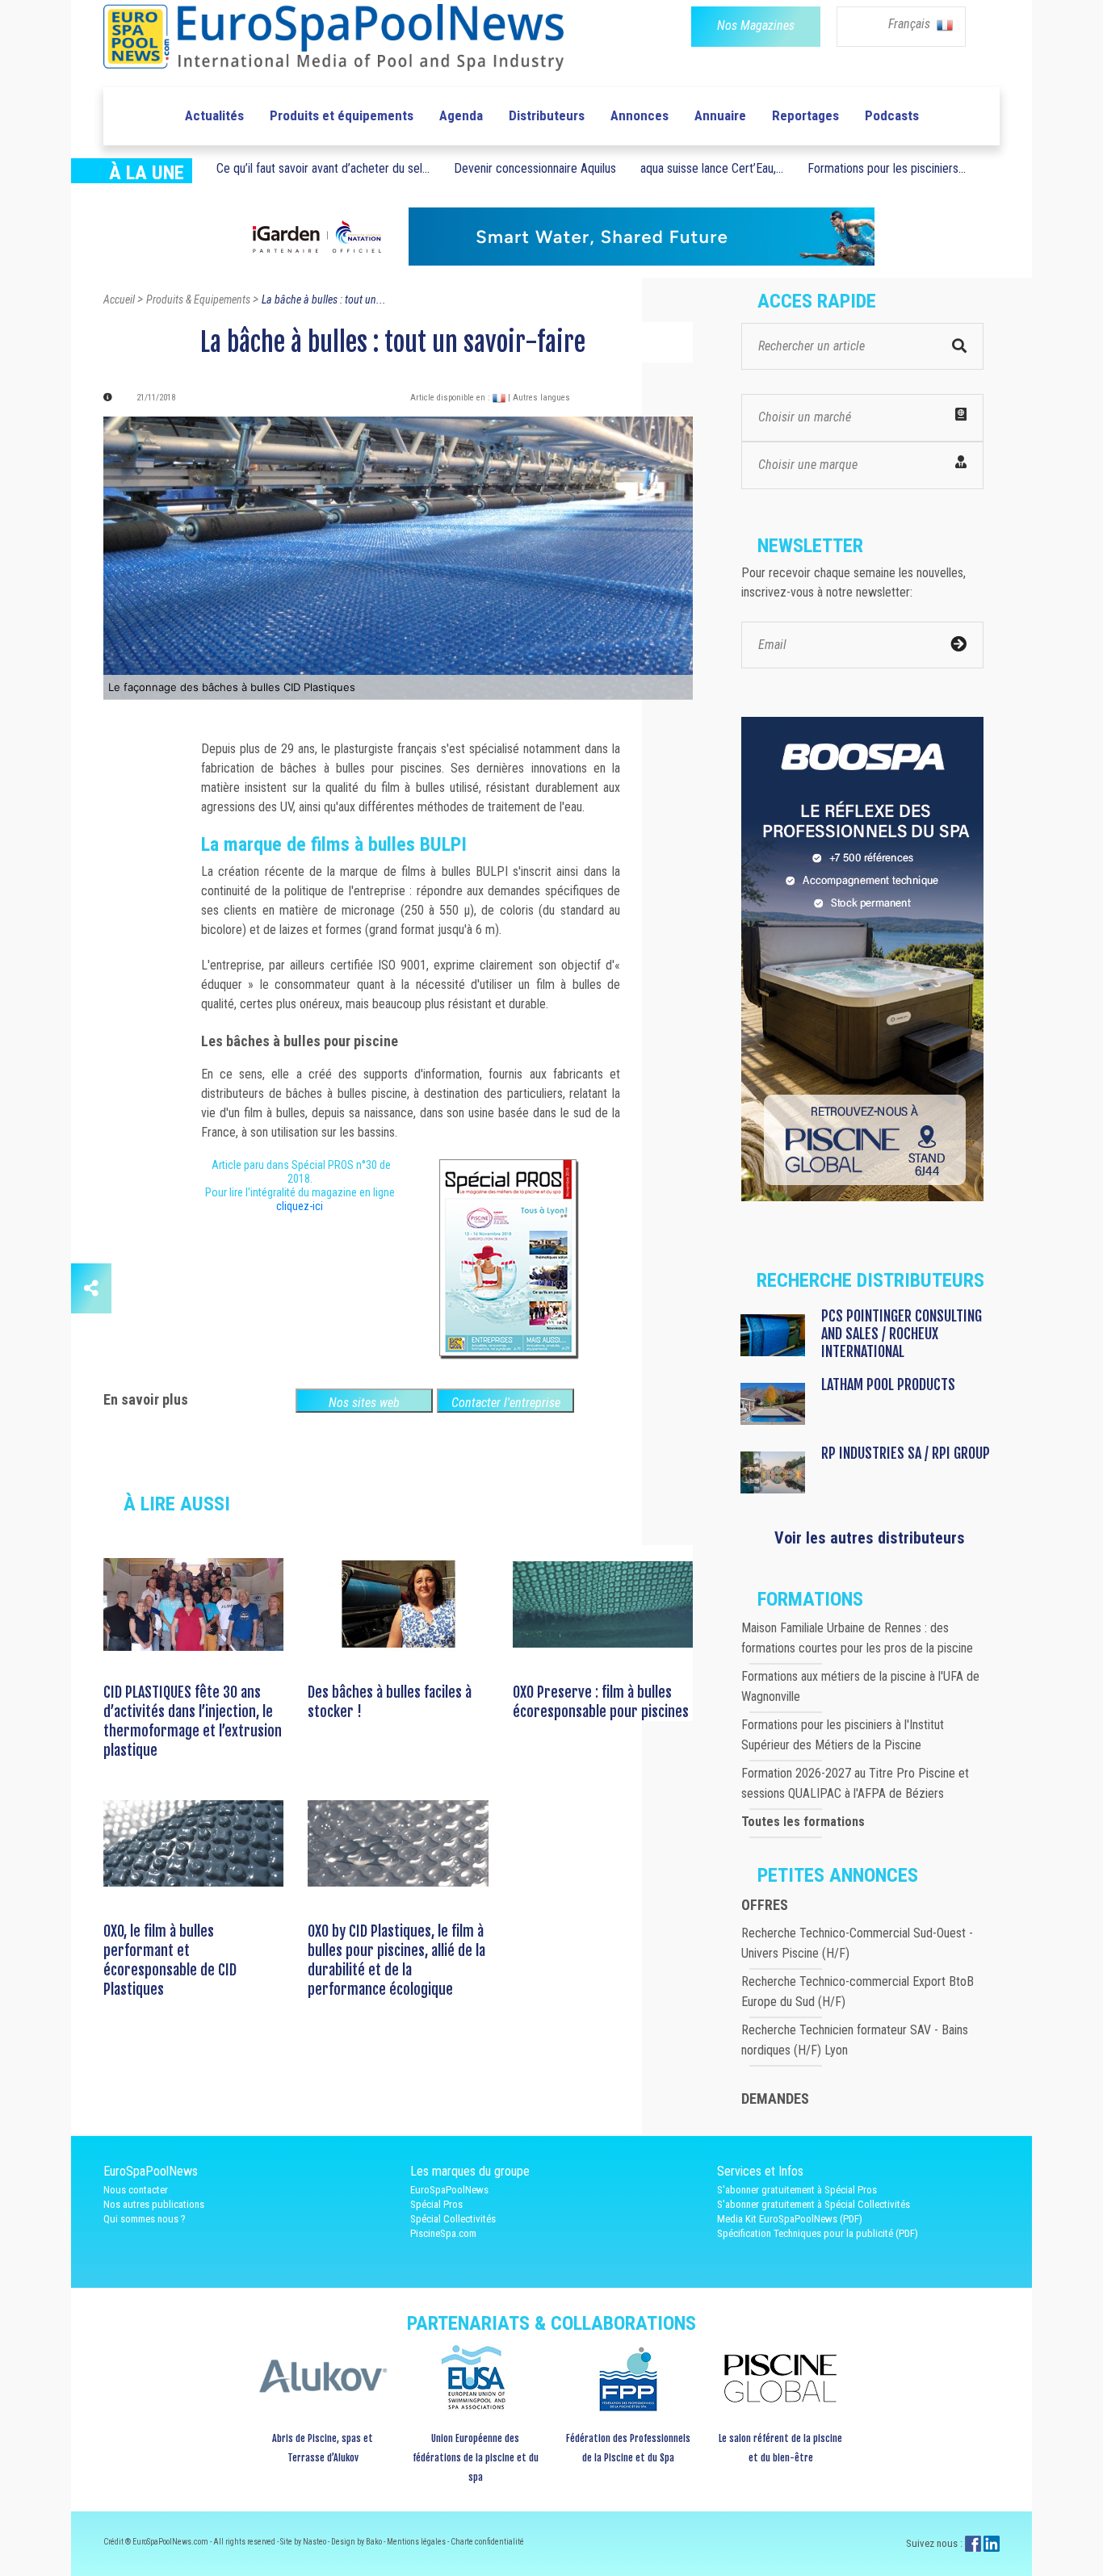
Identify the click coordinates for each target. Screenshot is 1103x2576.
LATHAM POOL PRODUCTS (888, 1384)
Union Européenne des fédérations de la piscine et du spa (476, 2458)
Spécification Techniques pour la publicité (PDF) (818, 2233)
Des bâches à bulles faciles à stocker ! (390, 1702)
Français (911, 24)
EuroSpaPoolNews (449, 2190)
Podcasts (892, 115)
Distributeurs (547, 115)
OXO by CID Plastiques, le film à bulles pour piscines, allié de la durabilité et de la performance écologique (396, 1960)
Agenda (461, 115)
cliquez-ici (300, 1206)
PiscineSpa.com (443, 2233)
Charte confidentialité (487, 2542)
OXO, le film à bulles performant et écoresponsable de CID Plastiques (170, 1960)
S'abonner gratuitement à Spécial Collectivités (814, 2204)
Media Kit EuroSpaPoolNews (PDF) (790, 2219)
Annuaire (720, 115)
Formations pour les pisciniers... (887, 168)
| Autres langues (539, 398)
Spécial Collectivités (453, 2219)
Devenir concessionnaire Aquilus (535, 168)
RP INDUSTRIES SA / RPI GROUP (906, 1453)
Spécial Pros (436, 2204)
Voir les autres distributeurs (870, 1538)
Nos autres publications (154, 2204)
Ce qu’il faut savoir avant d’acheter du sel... (323, 168)
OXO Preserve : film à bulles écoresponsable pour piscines (601, 1702)
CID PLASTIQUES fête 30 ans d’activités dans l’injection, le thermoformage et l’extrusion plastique (193, 1721)
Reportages (805, 115)
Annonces (640, 115)
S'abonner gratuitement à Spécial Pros (797, 2190)
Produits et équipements (342, 115)
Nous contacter (136, 2190)
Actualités (214, 115)
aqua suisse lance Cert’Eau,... (712, 168)
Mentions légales (417, 2542)
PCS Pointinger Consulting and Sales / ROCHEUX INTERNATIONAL (902, 1334)
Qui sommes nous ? (145, 2219)
